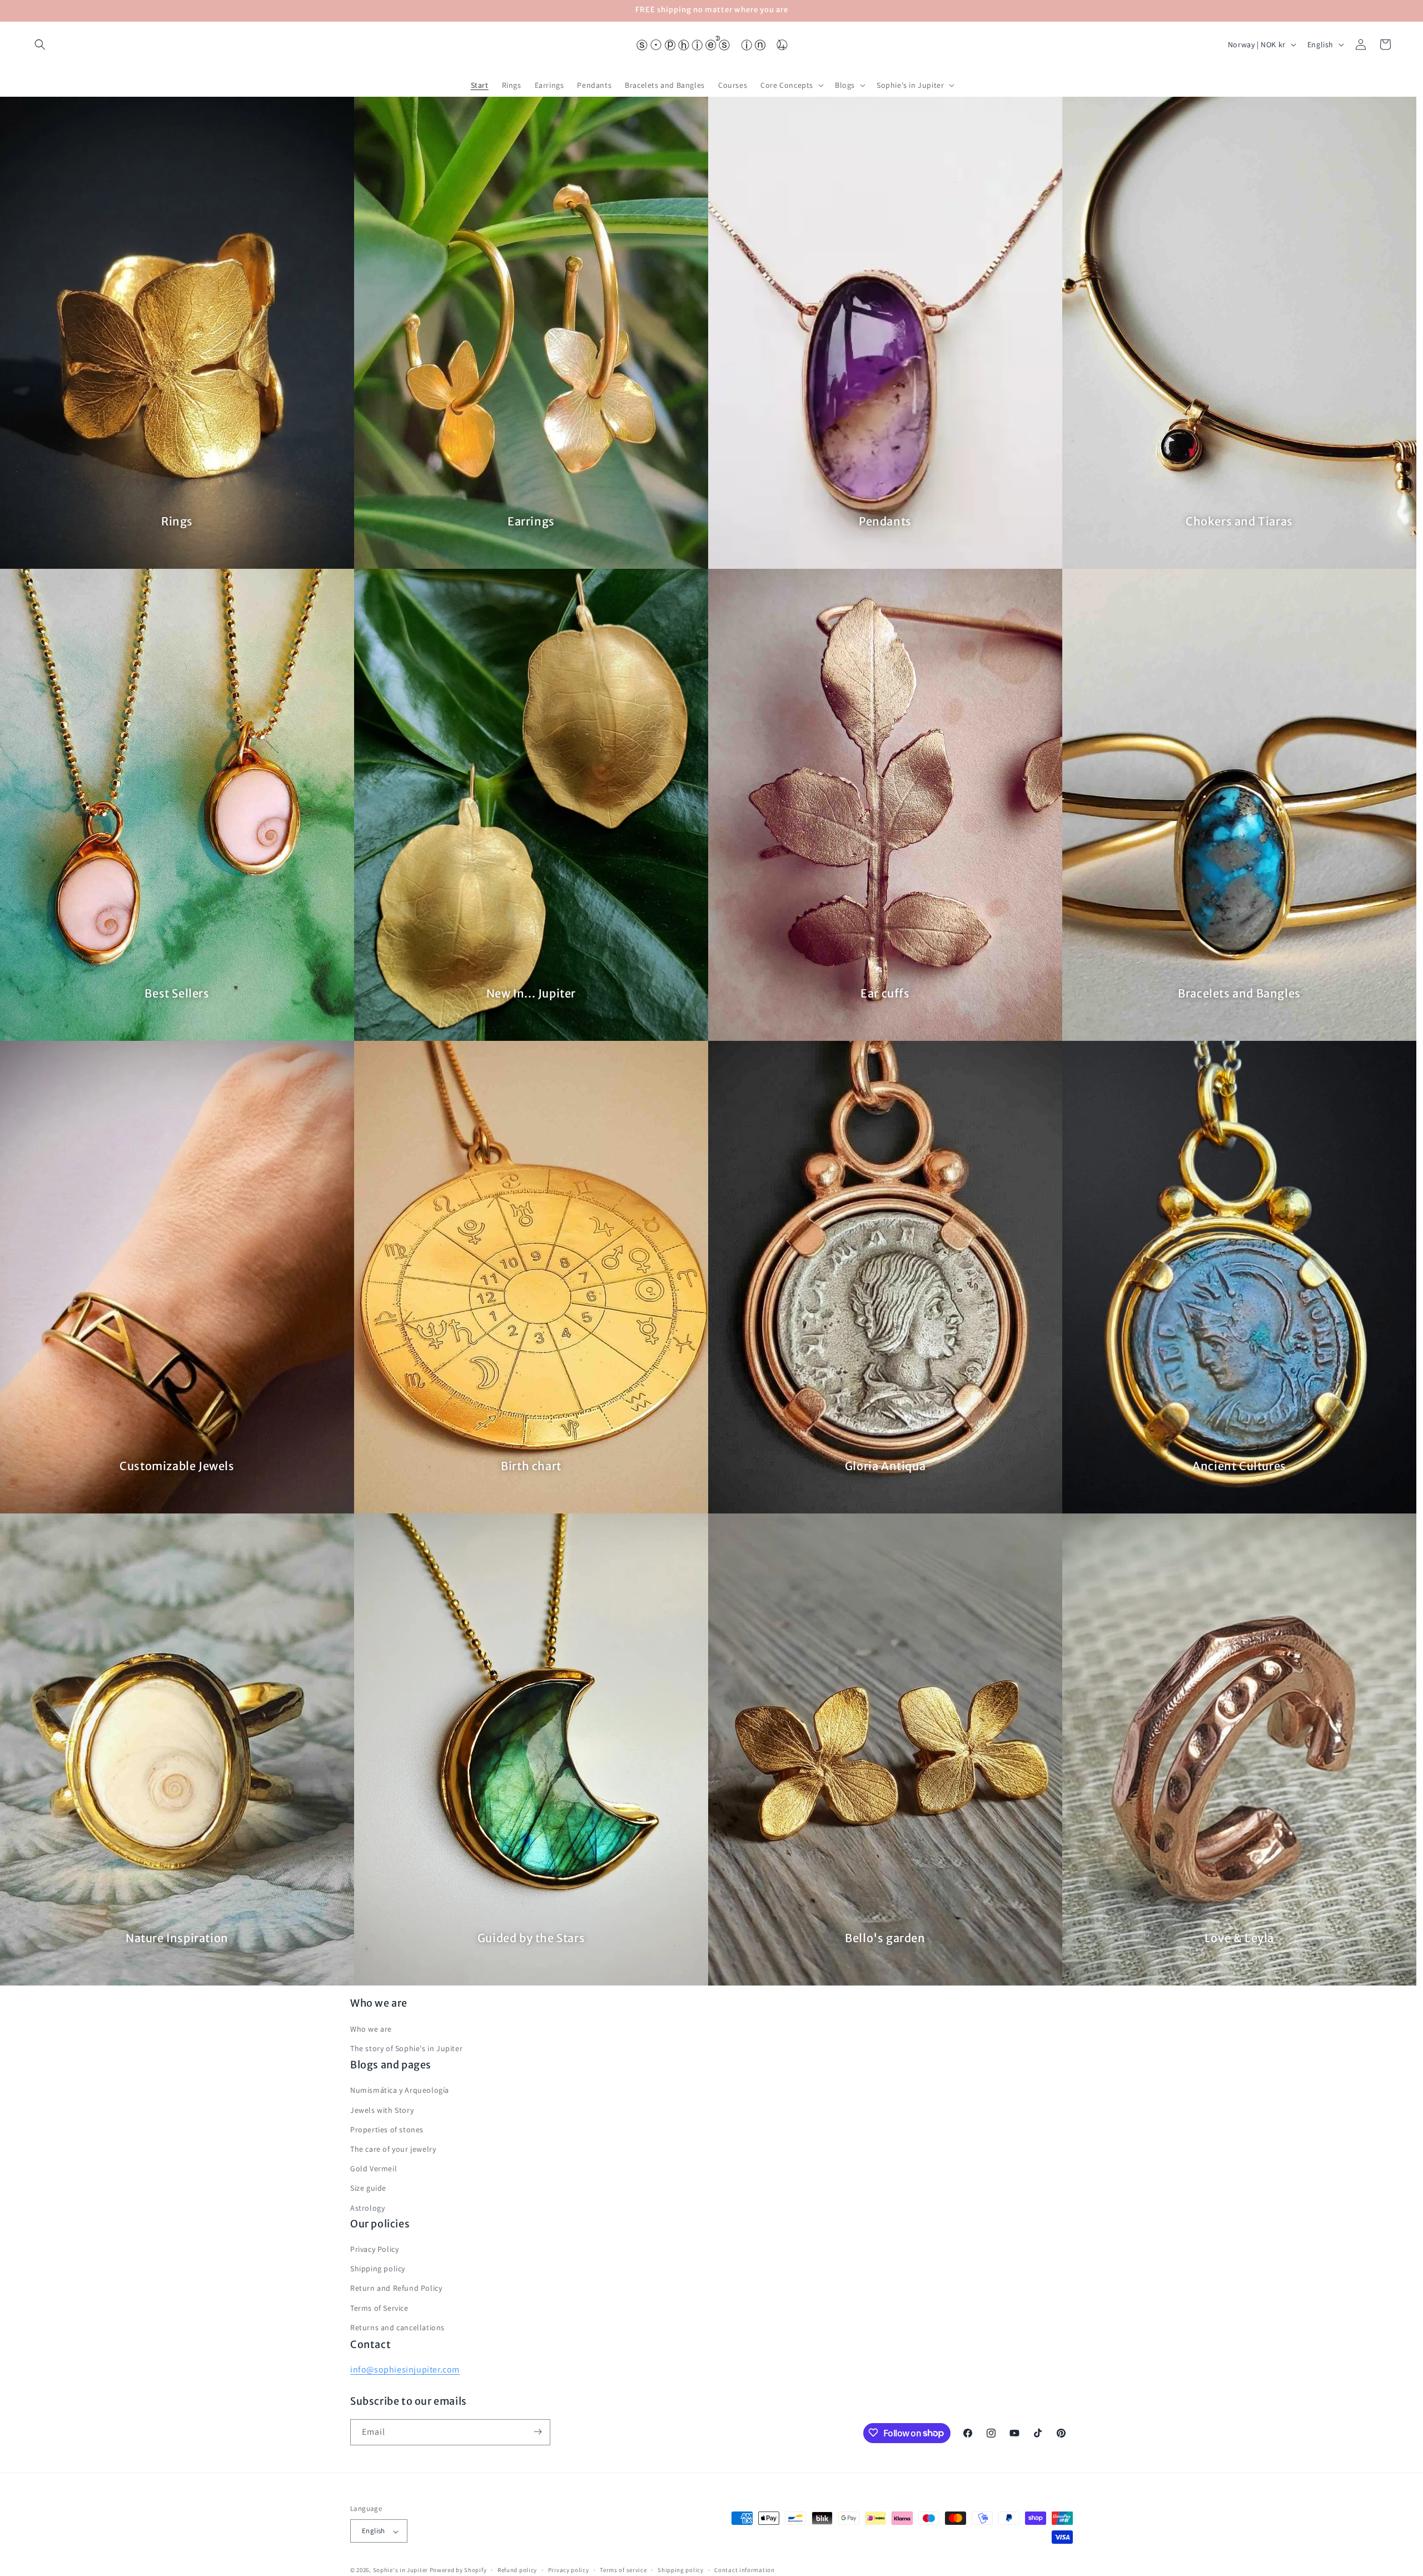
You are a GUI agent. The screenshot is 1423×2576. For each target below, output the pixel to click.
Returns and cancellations (397, 2328)
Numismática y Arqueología (400, 2090)
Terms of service (623, 2570)
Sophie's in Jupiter (400, 2570)
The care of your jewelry (393, 2149)
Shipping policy (378, 2269)
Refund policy (517, 2570)
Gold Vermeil (374, 2168)
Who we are (371, 2028)
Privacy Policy (374, 2250)
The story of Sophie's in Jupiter (406, 2048)
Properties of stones (387, 2130)
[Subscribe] (538, 2432)
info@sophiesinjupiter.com (405, 2369)
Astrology (367, 2207)
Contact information (744, 2570)
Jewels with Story (382, 2110)
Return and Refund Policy (396, 2289)
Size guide (368, 2188)
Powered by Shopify (458, 2570)
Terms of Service (379, 2308)
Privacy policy (569, 2570)
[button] (40, 44)
